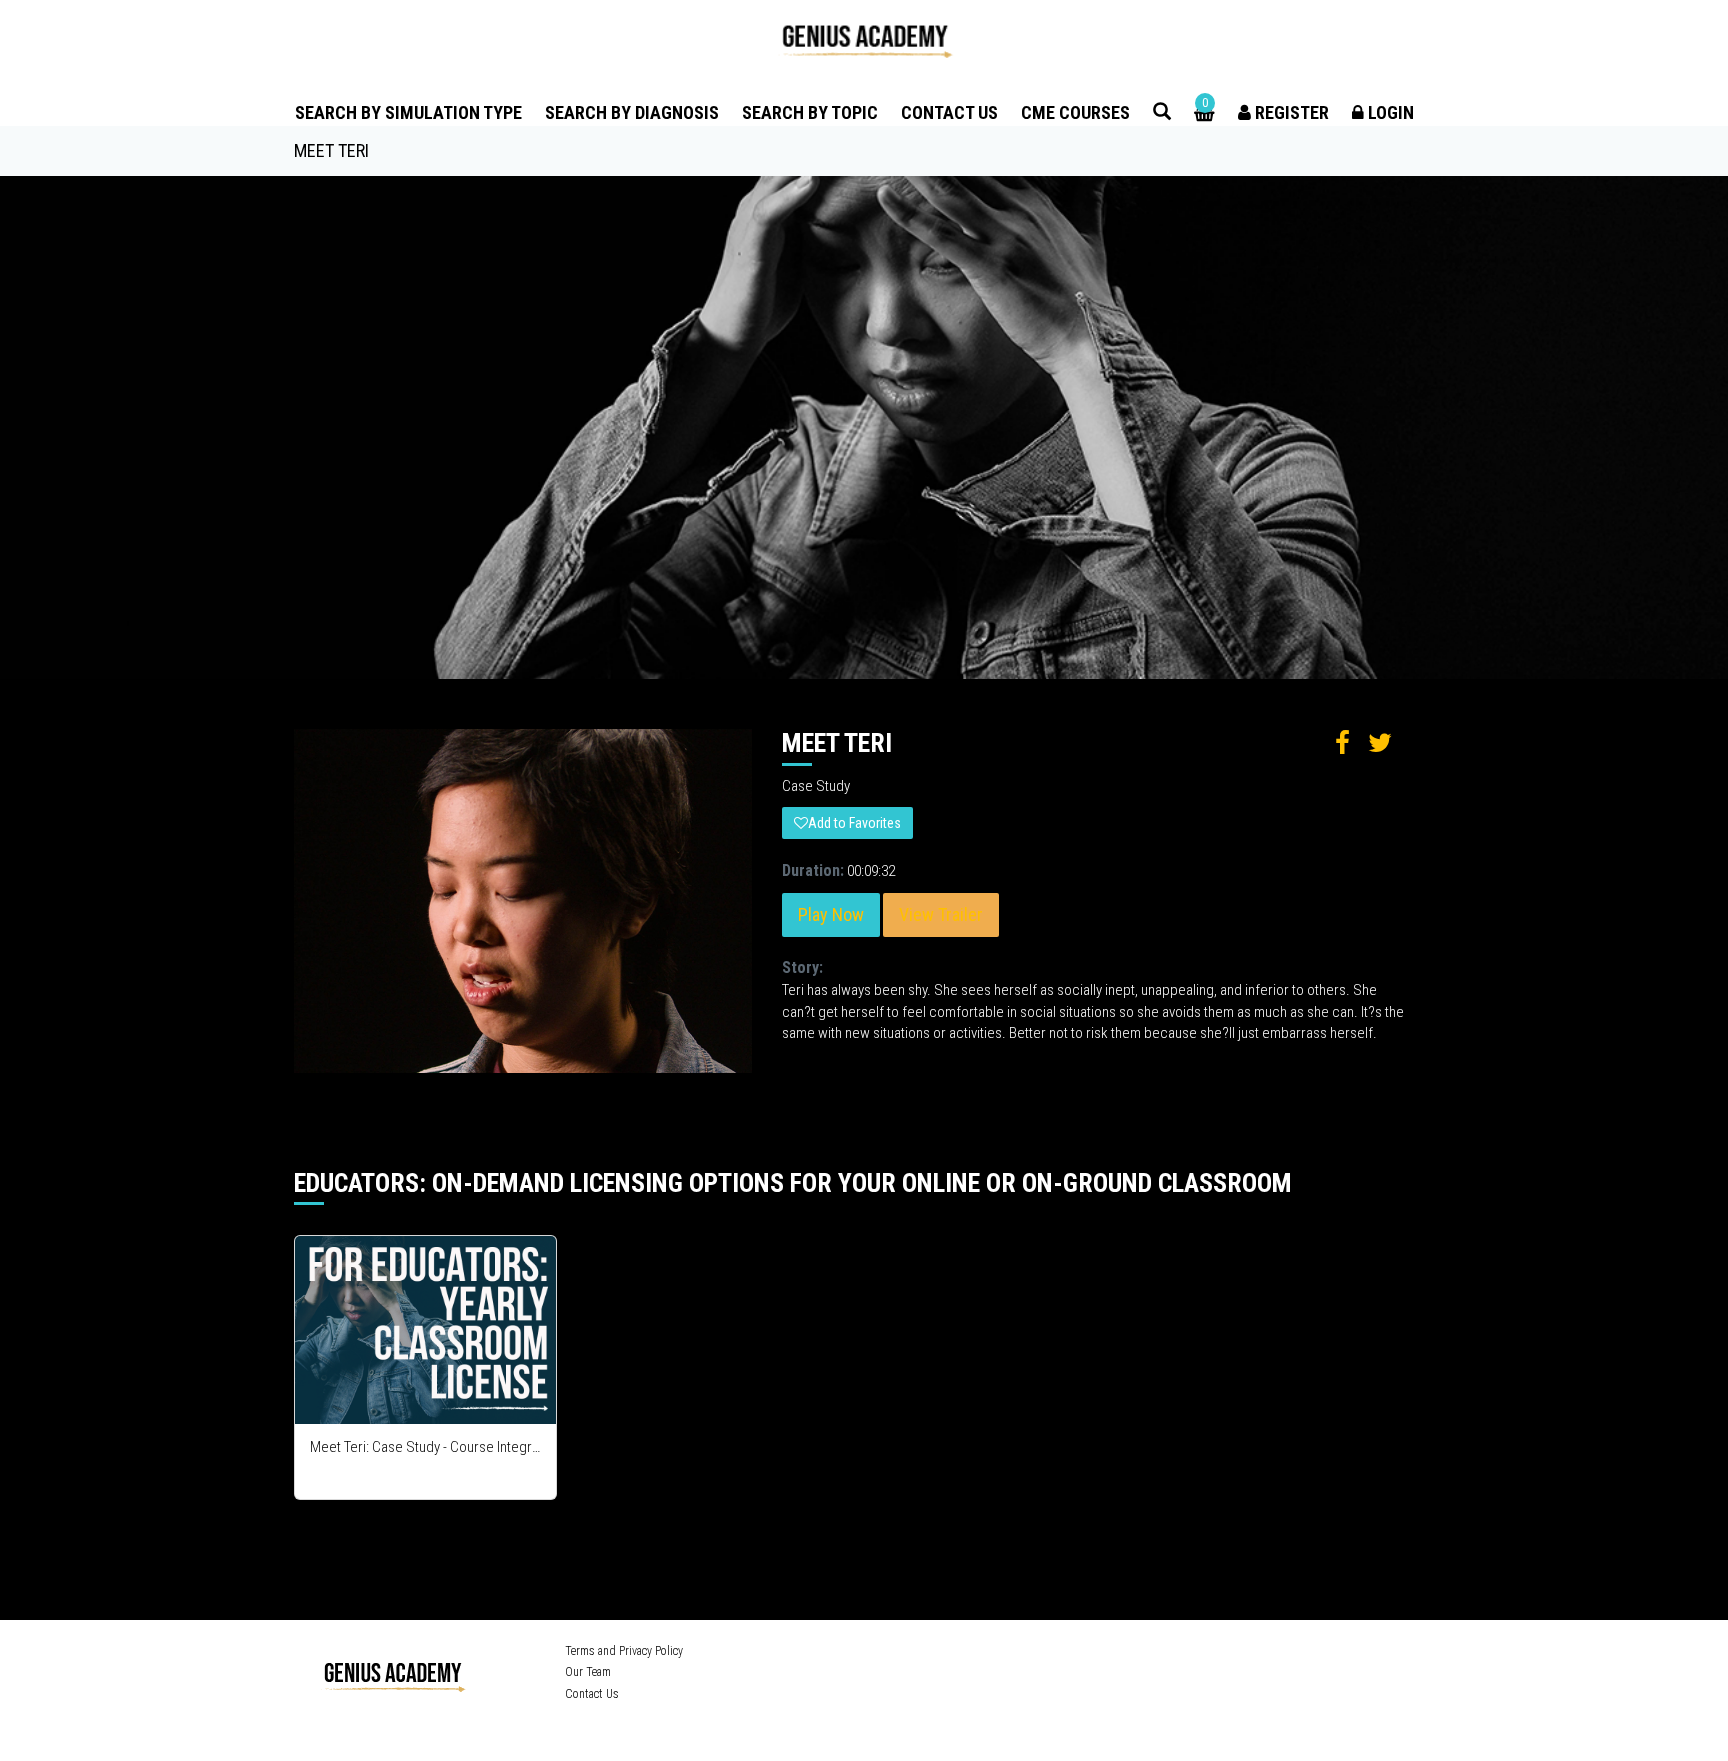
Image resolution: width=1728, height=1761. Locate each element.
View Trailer (941, 914)
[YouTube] (1148, 1654)
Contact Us (949, 112)
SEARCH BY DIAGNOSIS (632, 112)
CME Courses (1075, 112)
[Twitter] (1117, 1654)
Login (1389, 112)
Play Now (831, 914)
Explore (426, 1331)
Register (1290, 112)
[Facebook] (1089, 1654)
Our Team (588, 1672)
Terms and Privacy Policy (624, 1651)
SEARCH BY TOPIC (810, 112)
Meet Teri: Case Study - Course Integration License (425, 1447)
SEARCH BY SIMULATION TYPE (408, 112)
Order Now (363, 1408)
